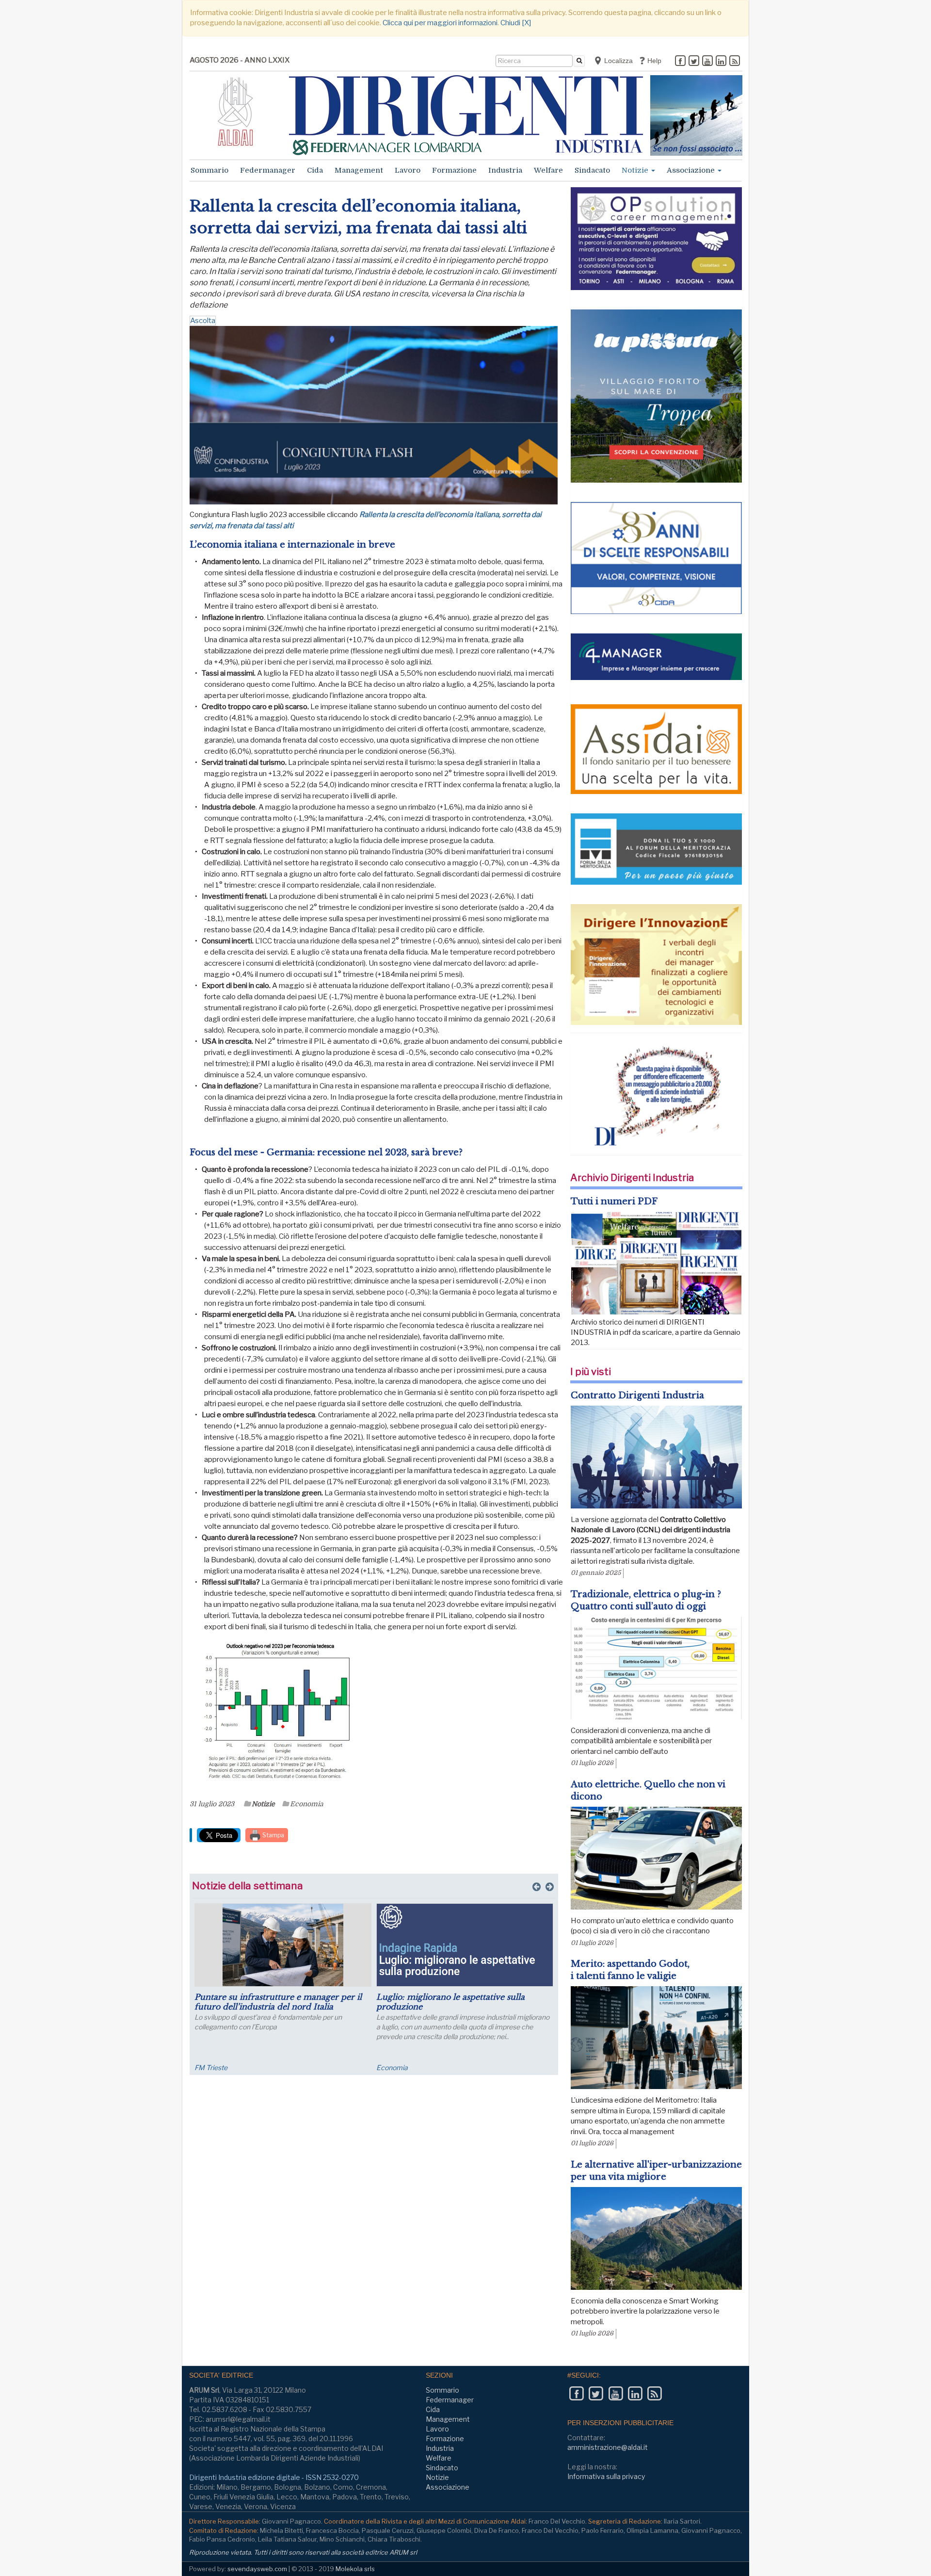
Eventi (510, 2067)
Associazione (692, 170)
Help (653, 61)
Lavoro (408, 170)
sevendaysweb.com (257, 2569)
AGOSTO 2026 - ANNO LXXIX (240, 60)
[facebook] (680, 62)
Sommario (209, 170)
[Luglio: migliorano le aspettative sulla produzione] (407, 1945)
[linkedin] (721, 62)
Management (359, 170)
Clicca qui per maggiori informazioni (440, 23)
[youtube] (707, 62)
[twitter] (694, 62)
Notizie (636, 170)
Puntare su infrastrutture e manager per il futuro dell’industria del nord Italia (220, 2002)
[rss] (735, 62)
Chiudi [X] (516, 23)
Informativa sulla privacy (606, 2476)
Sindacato (592, 170)
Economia (307, 1804)
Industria (505, 170)
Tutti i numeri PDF (614, 1201)
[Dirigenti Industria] (466, 115)
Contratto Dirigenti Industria (637, 1395)
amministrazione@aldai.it (608, 2447)
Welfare (548, 170)
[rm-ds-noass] (696, 115)
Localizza (618, 61)
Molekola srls (355, 2569)
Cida (315, 170)
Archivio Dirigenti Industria (632, 1178)
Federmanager (268, 170)
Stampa (273, 1835)
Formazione (454, 170)
